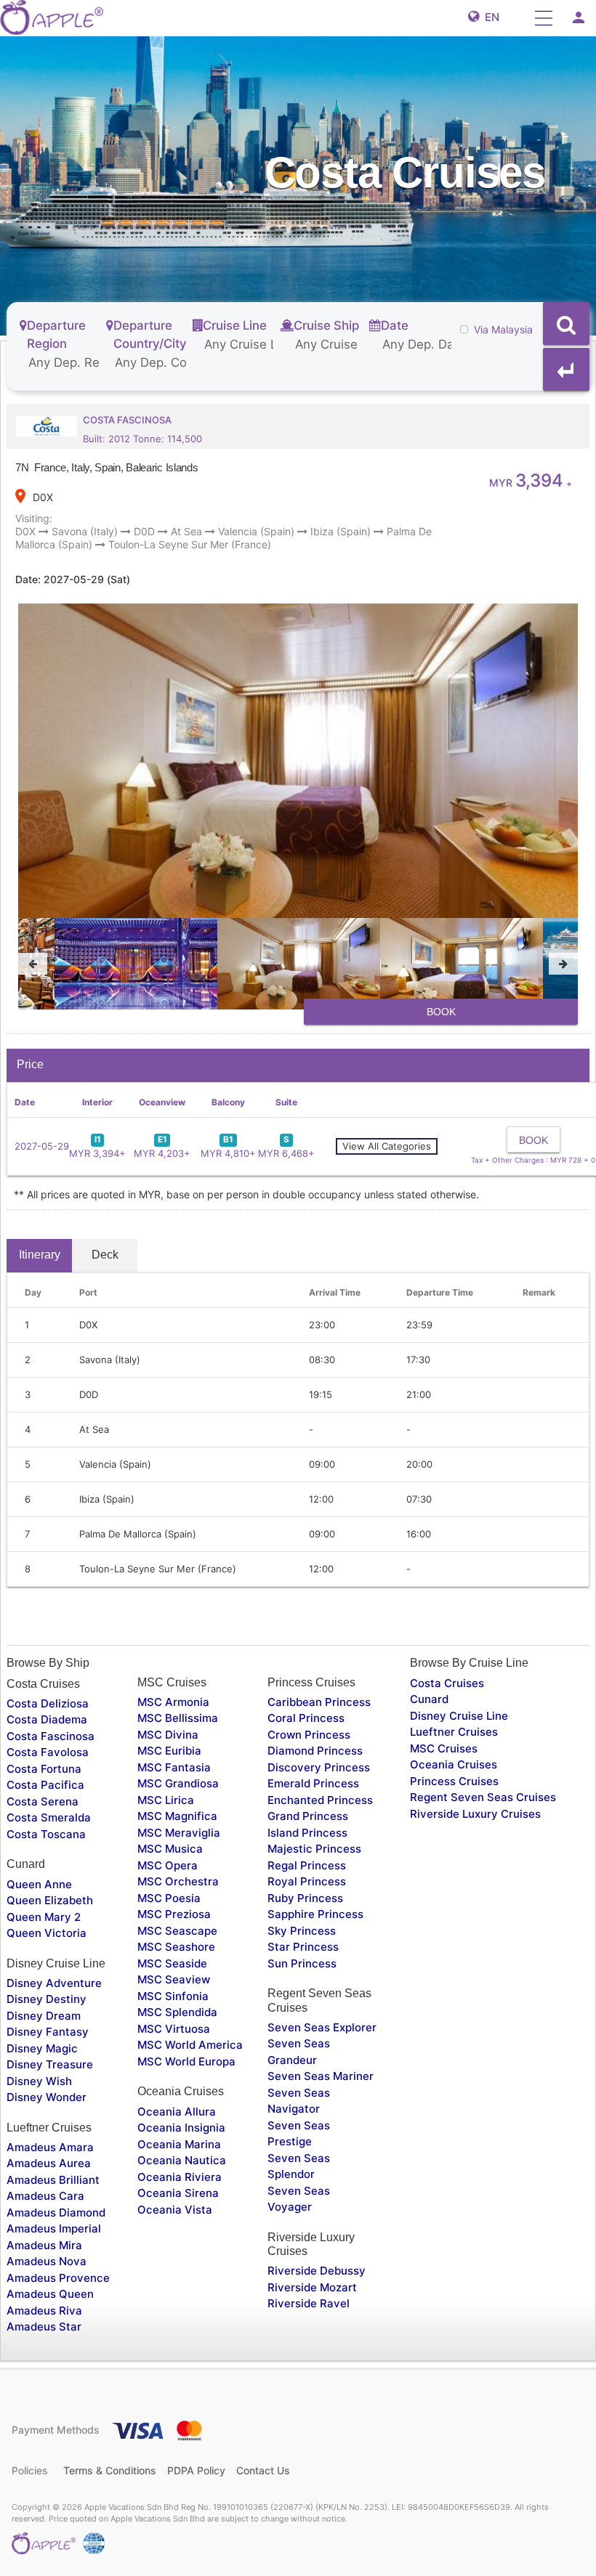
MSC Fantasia (174, 1767)
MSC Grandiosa (178, 1783)
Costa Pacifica (45, 1785)
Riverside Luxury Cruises (475, 1814)
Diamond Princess (315, 1751)
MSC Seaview (174, 1979)
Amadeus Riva (44, 2311)
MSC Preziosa (174, 1914)
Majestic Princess (314, 1849)
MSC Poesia (169, 1898)
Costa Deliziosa (48, 1703)
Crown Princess (309, 1735)
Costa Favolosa (48, 1752)
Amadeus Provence (58, 2278)
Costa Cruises (447, 1683)
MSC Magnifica (177, 1816)
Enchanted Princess (320, 1800)
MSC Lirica (166, 1800)
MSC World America (190, 2045)
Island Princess (307, 1833)
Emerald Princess (313, 1783)
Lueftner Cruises (454, 1732)
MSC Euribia (169, 1751)
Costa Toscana (46, 1834)
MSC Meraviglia (179, 1833)
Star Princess (303, 1947)
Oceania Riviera (180, 2177)
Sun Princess (302, 1963)
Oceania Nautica (182, 2160)
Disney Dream (44, 2016)
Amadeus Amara (50, 2147)
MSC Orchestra (178, 1881)
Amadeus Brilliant (53, 2180)
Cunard (429, 1699)
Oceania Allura (177, 2112)
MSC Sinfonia (173, 1996)
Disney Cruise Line (459, 1716)
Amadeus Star (44, 2327)
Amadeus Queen (50, 2294)
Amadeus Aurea (49, 2163)
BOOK (441, 1012)
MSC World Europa (186, 2061)
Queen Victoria (47, 1933)
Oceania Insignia (181, 2128)
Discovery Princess (319, 1767)
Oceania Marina (179, 2144)
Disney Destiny (47, 1999)
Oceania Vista (175, 2210)
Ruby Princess (305, 1898)
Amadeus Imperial (54, 2228)
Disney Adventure (54, 1983)
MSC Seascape (177, 1931)
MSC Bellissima (178, 1718)
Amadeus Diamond (56, 2213)
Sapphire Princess (315, 1914)
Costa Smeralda (49, 1817)
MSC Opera (168, 1865)
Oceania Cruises (454, 1764)
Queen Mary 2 (44, 1917)
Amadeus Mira (44, 2245)
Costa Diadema (47, 1719)
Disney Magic (42, 2048)
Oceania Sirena (178, 2193)
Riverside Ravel (309, 2303)
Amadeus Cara (45, 2196)
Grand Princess (308, 1816)
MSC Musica (170, 1849)
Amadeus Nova (47, 2261)
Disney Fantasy (48, 2032)
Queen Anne (39, 1884)
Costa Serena (43, 1801)
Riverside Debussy (317, 2271)
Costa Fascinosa (51, 1736)
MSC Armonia (173, 1702)
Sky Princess (302, 1931)
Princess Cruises (454, 1781)
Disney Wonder (47, 2097)
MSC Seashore (176, 1947)
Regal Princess (307, 1865)
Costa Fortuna (44, 1769)
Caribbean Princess (319, 1702)
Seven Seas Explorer (322, 2027)
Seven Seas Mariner (321, 2076)
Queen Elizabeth (50, 1900)
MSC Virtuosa (174, 2029)
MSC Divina (168, 1735)
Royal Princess (307, 1881)
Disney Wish (39, 2081)
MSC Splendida (177, 2012)
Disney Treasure (50, 2064)
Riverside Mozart (312, 2287)
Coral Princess (306, 1718)
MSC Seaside (172, 1963)
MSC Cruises (444, 1748)
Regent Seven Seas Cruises (483, 1797)
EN (489, 17)
